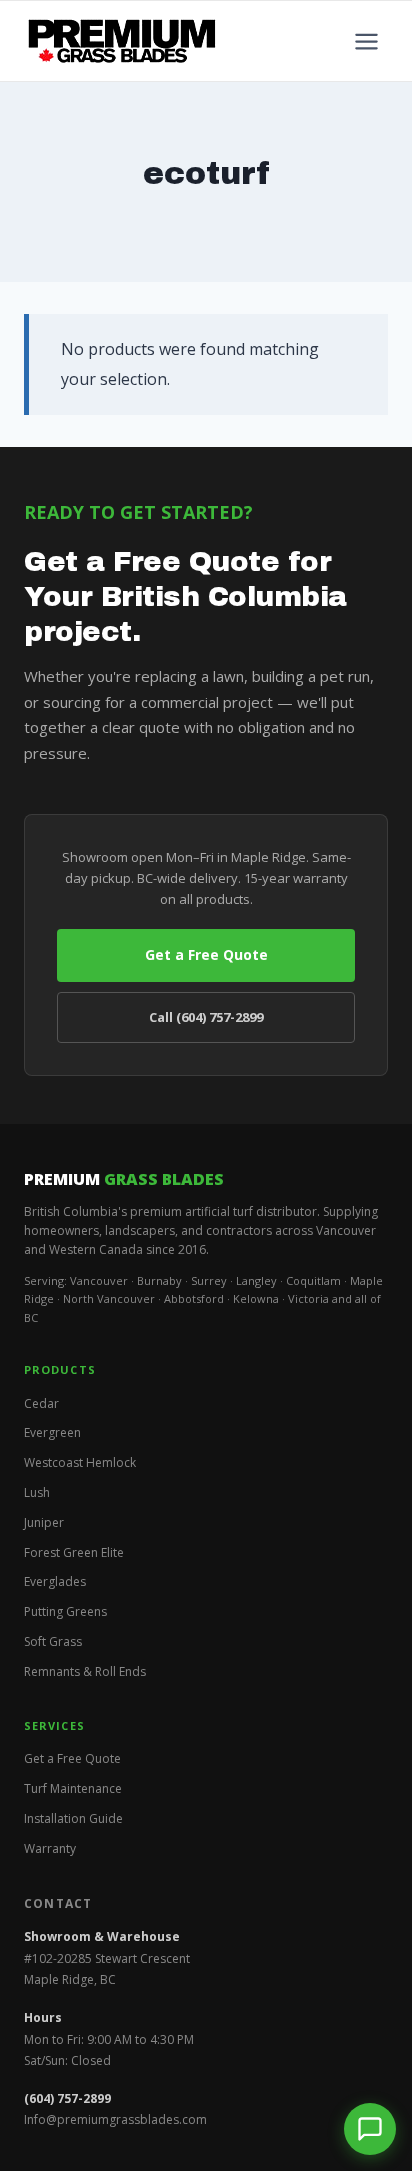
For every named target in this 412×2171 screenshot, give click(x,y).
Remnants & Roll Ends (85, 1671)
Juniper (44, 1522)
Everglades (55, 1581)
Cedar (41, 1403)
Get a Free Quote (206, 954)
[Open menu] (366, 41)
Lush (37, 1492)
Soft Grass (53, 1641)
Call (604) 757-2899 (206, 1017)
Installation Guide (73, 1818)
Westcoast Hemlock (80, 1462)
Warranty (50, 1848)
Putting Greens (65, 1611)
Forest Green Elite (74, 1552)
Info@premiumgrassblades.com (115, 2119)
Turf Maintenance (73, 1788)
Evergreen (52, 1432)
